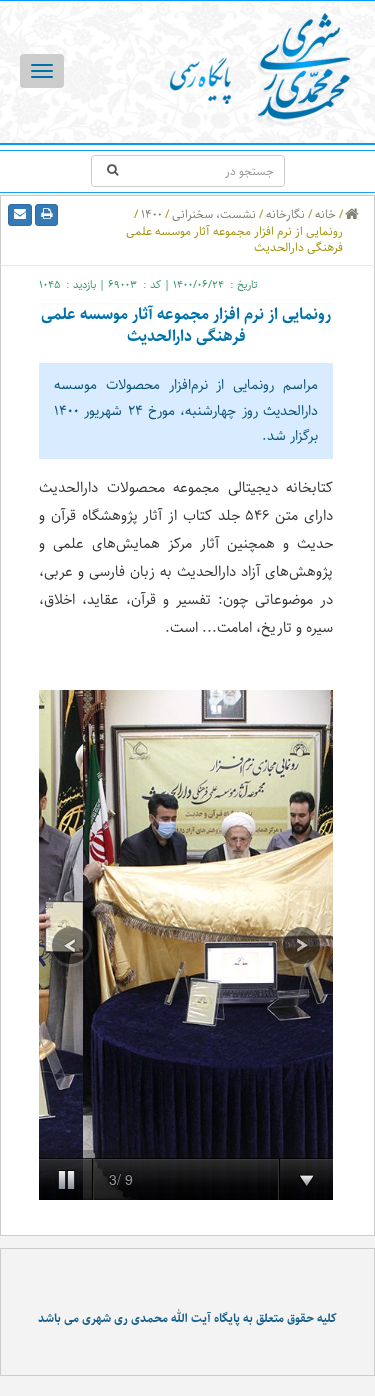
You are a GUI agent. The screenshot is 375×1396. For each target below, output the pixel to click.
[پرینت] (46, 215)
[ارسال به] (20, 215)
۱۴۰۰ (151, 214)
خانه (325, 214)
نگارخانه (285, 214)
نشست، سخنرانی (214, 214)
